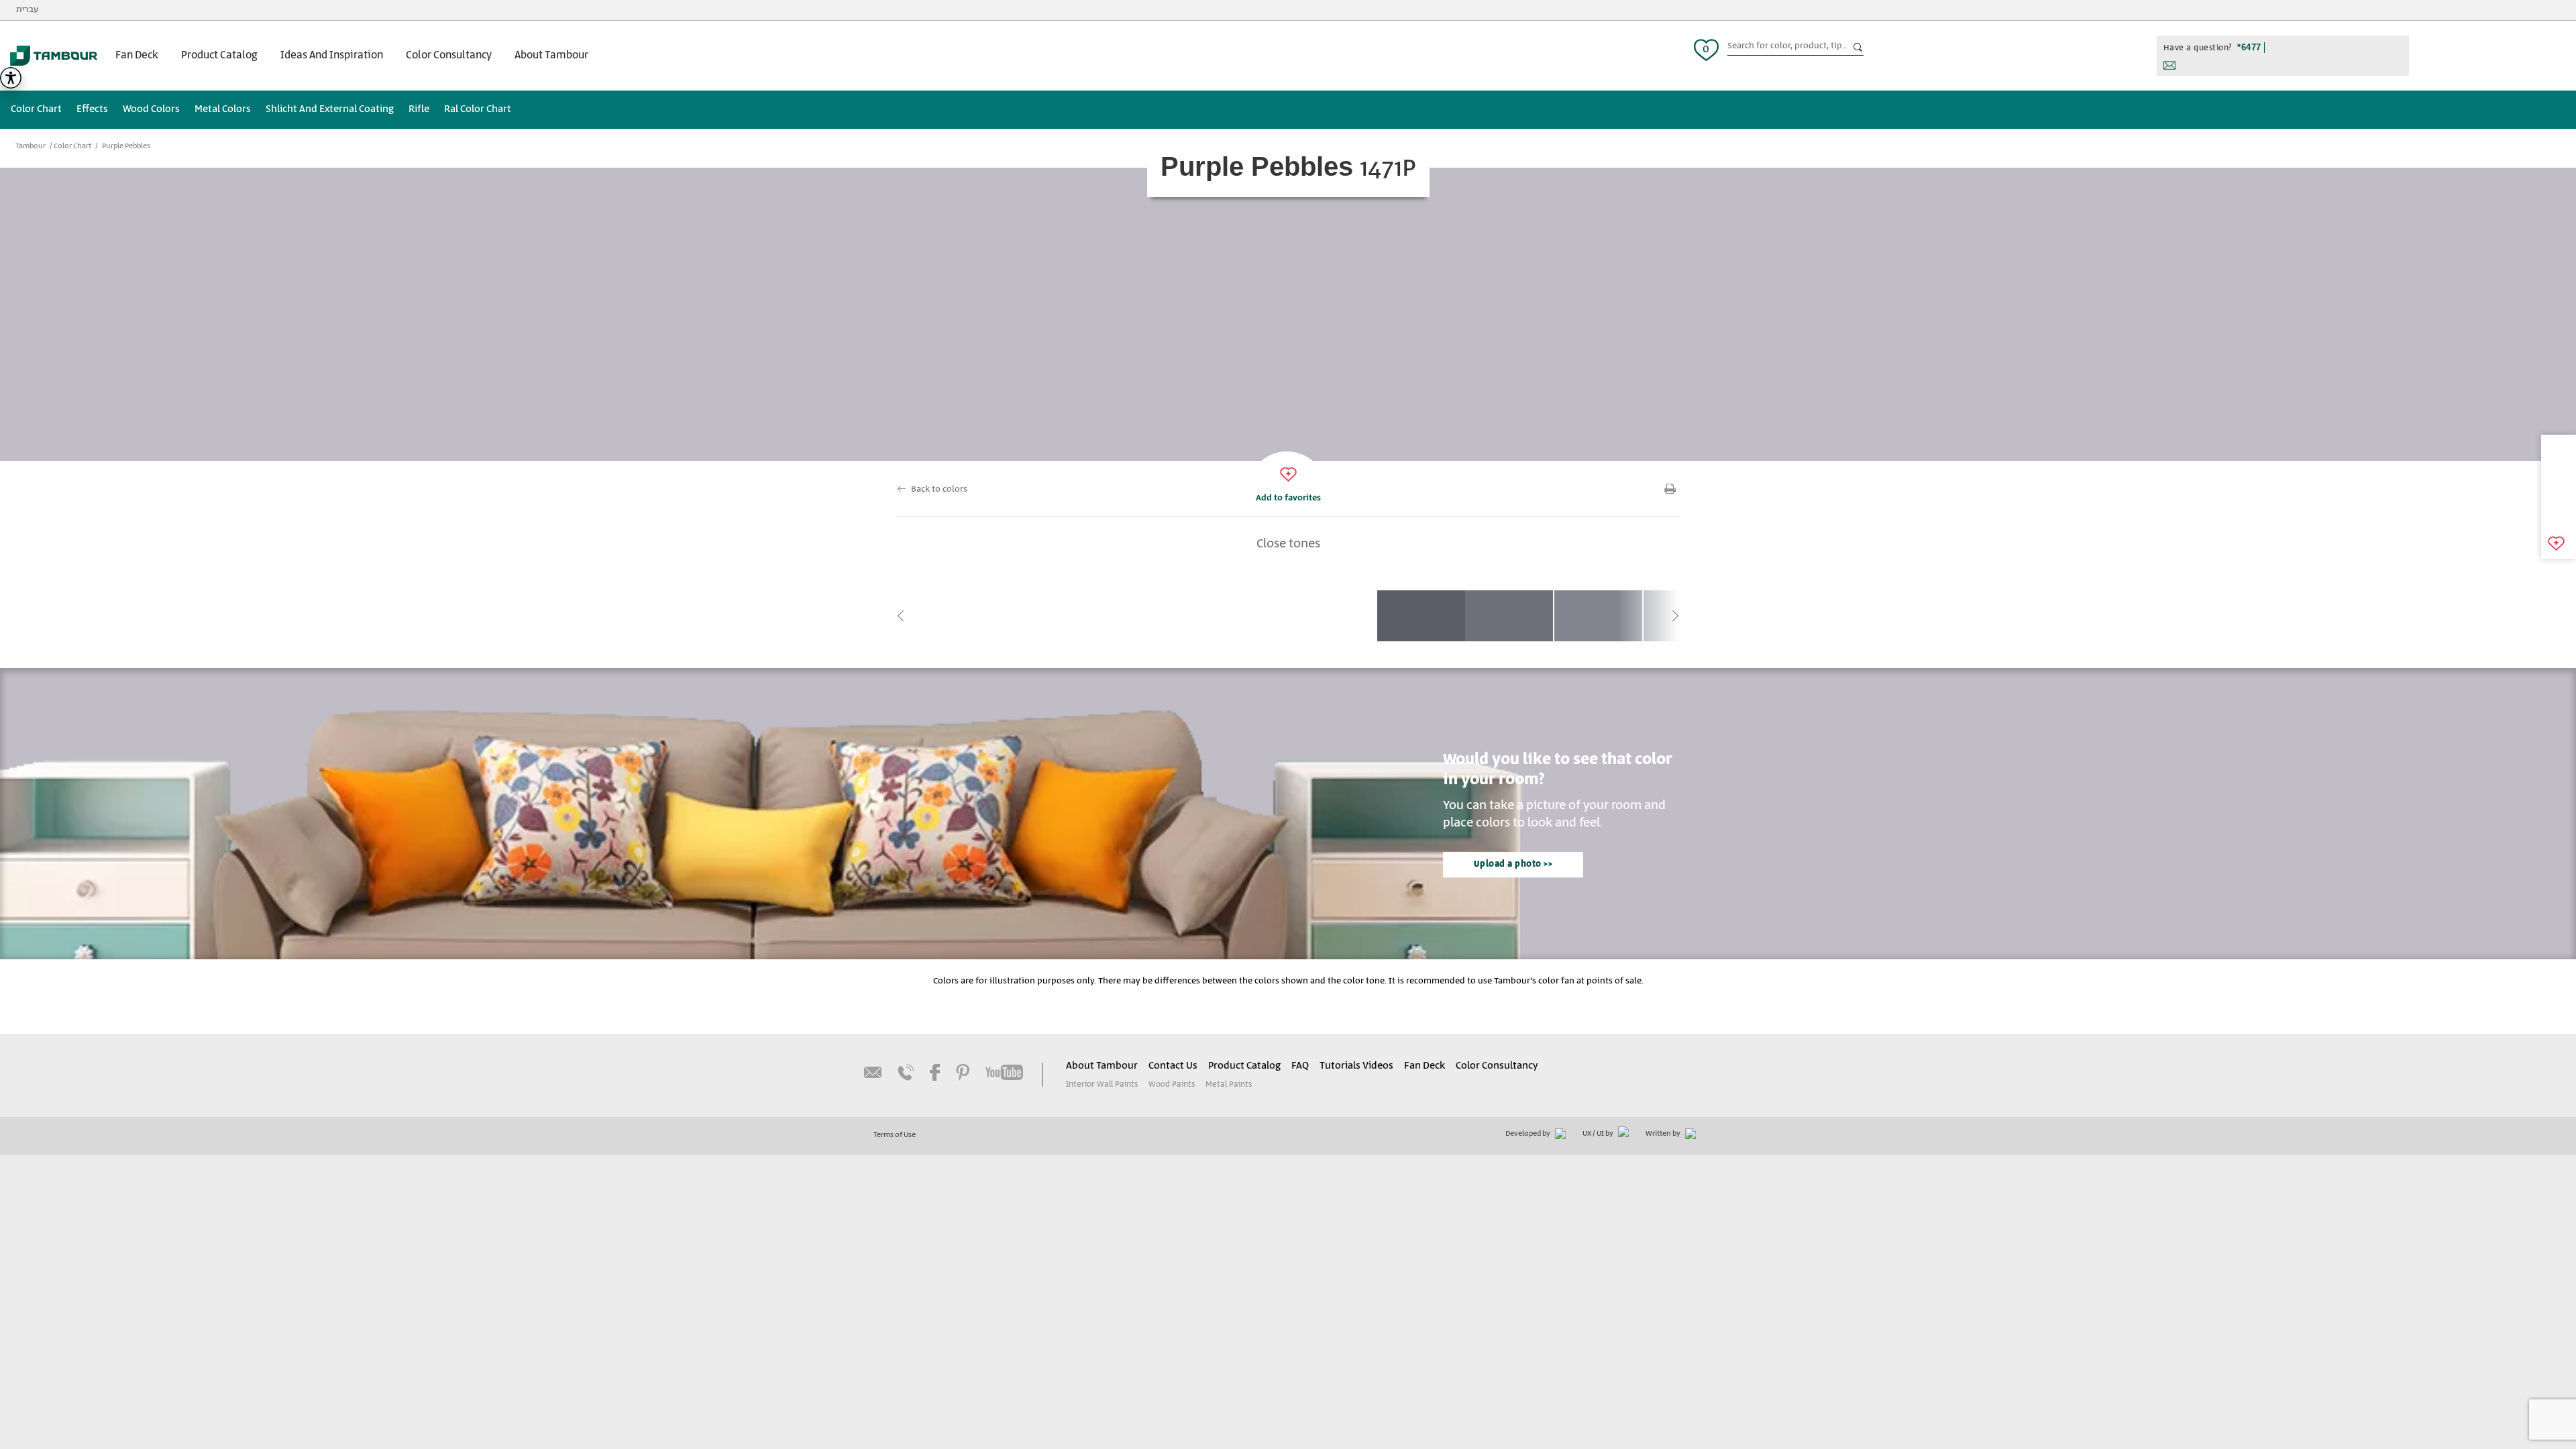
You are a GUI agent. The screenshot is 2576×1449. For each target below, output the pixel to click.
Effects (92, 109)
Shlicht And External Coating (330, 109)
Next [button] (1675, 616)
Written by (1664, 1134)
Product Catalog (219, 55)
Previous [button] (901, 616)
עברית (27, 10)
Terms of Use (895, 1135)
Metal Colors (223, 109)
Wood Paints (1172, 1084)
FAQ (1300, 1066)
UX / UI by (1599, 1134)
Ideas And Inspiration (332, 55)
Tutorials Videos (1356, 1066)
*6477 (2249, 47)
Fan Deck (137, 55)
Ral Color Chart (478, 109)
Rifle (419, 109)
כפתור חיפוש (1858, 48)
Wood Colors (151, 109)
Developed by (1528, 1134)
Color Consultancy (449, 55)
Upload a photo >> (1513, 864)
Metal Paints (1229, 1084)
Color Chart (36, 109)
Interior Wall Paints (1102, 1084)
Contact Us (1173, 1066)
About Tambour (551, 55)
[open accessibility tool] (11, 78)
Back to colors (939, 489)
